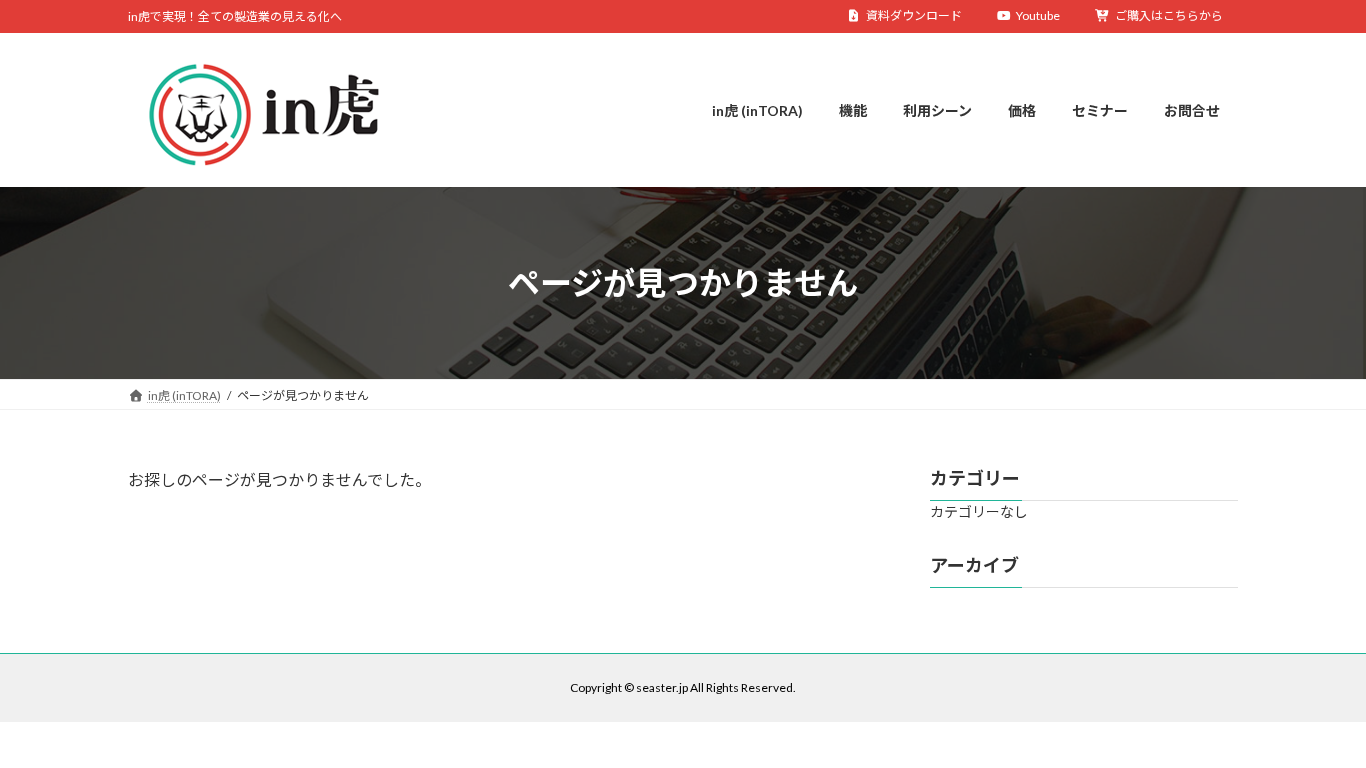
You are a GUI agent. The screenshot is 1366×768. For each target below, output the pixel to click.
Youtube (1038, 15)
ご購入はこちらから (1169, 15)
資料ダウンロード (914, 15)
